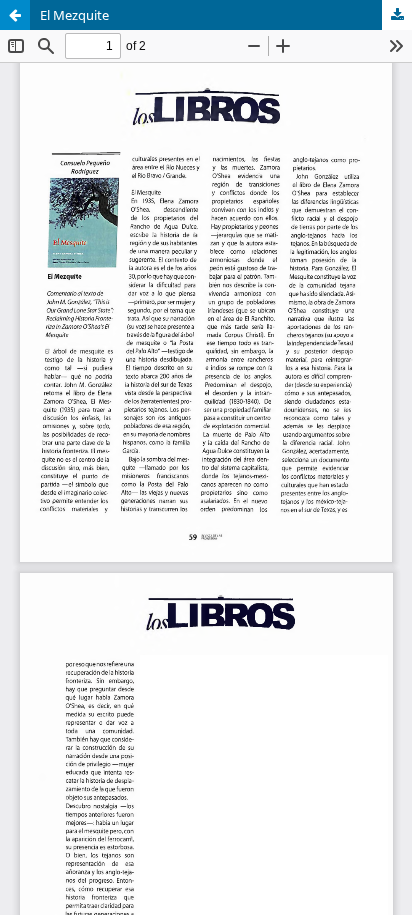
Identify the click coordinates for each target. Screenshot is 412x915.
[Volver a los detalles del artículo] (15, 15)
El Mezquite (74, 15)
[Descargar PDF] (397, 15)
